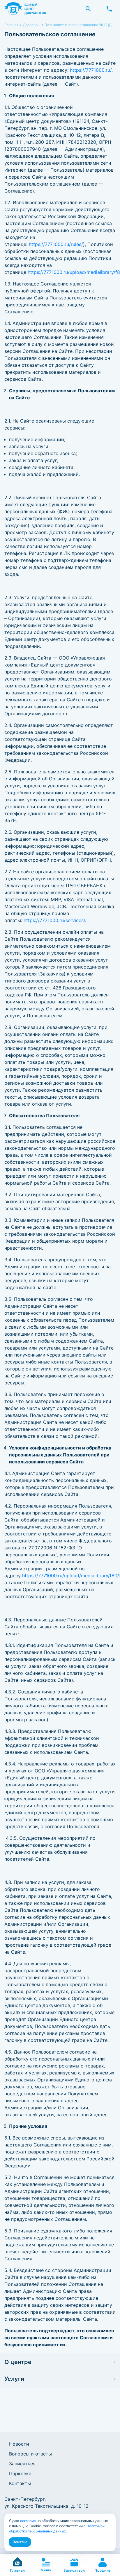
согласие (28, 2521)
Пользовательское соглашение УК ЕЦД (78, 25)
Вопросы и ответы (30, 2454)
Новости (19, 2444)
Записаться (22, 2464)
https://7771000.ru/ (91, 70)
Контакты (20, 2483)
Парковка (20, 2473)
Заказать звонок (109, 9)
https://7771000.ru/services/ (54, 920)
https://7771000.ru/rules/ (56, 244)
